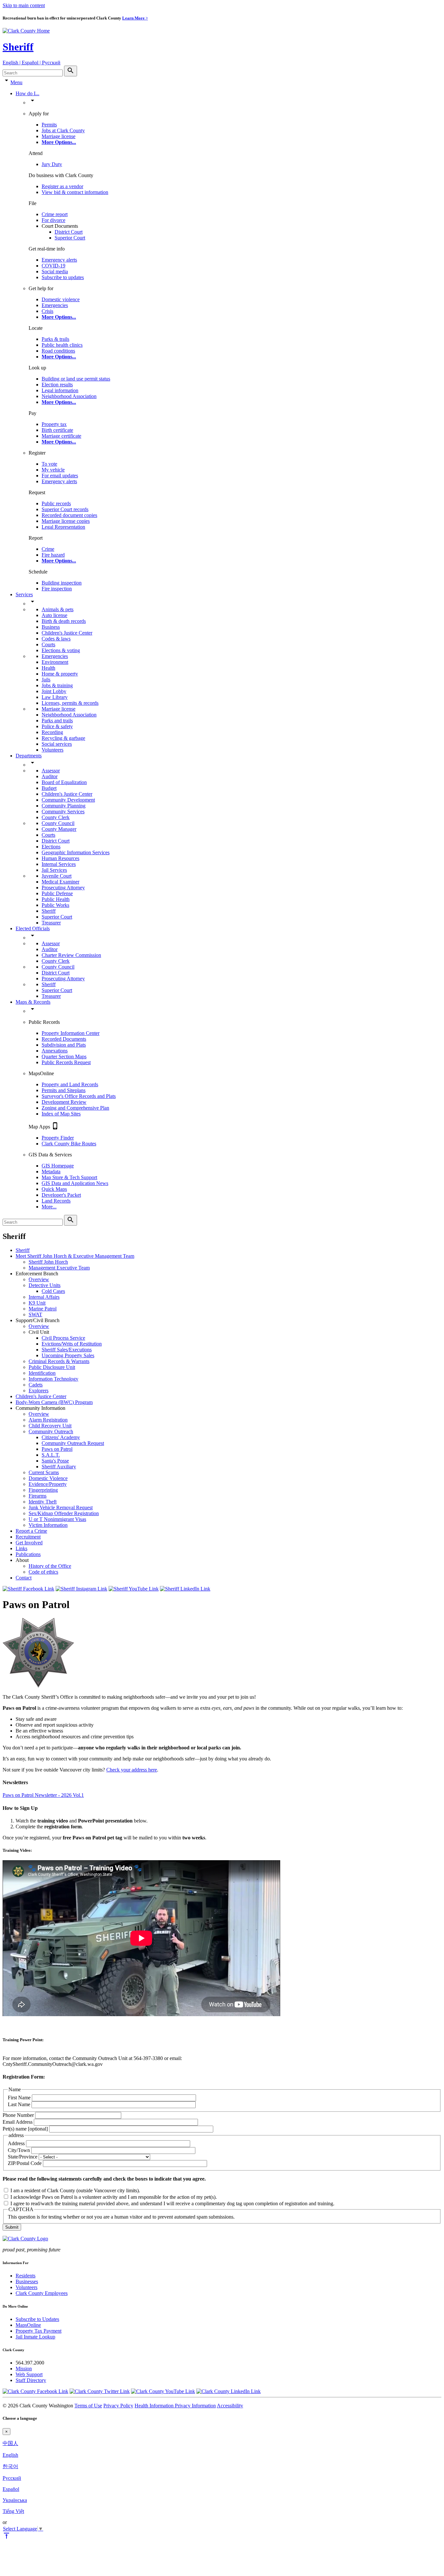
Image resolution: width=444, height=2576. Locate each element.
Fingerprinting (43, 1490)
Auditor (50, 776)
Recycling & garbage (63, 738)
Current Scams (44, 1472)
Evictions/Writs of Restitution (72, 1344)
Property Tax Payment (39, 2331)
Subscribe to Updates (37, 2319)
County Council (58, 823)
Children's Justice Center (67, 633)
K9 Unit (37, 1303)
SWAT (35, 1314)
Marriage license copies (66, 521)
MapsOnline (28, 2325)
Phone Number (18, 2115)
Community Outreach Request (73, 1443)
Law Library (55, 697)
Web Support (29, 2374)
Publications (28, 1554)
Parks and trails (57, 721)
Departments (29, 756)
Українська (15, 2500)
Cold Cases (53, 1291)
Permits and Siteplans (64, 1090)
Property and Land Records (70, 1084)
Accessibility (230, 2406)
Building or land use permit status (76, 379)
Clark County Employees (42, 2293)
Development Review (64, 1102)
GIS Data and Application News (75, 1183)
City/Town (19, 2150)
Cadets (36, 1385)
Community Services (63, 811)
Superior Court (70, 238)
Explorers (39, 1391)
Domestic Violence (48, 1478)
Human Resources (60, 858)
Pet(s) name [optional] (25, 2129)
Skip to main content (24, 5)
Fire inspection (57, 589)
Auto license (54, 615)
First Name (19, 2098)
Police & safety (57, 726)
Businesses (27, 2281)
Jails (46, 680)
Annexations (55, 1051)
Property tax (54, 424)
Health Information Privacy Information (175, 2406)
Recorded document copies (69, 515)
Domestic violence (61, 299)
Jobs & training (57, 685)
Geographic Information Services (76, 852)
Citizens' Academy (61, 1437)
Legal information (60, 390)
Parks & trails (55, 339)
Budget (49, 788)
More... (49, 1207)
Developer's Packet (61, 1195)
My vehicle (53, 470)
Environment (55, 662)
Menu (16, 82)
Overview (39, 1279)
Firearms (38, 1496)
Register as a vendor (62, 186)
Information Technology (53, 1379)
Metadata (51, 1172)
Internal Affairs (44, 1297)
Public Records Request (66, 1062)
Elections (51, 847)
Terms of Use (88, 2406)
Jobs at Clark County (63, 130)
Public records (56, 503)
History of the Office (50, 1566)
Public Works (55, 905)
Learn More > (135, 18)
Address (16, 2143)
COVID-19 (53, 266)
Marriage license (59, 136)
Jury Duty (52, 164)
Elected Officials (33, 928)
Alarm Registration (48, 1420)
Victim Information (48, 1525)
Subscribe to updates (63, 277)
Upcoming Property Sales (68, 1355)
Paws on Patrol (57, 1449)
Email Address (18, 2122)
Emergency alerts (59, 260)
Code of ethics (43, 1572)
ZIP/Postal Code (25, 2163)
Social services (57, 744)
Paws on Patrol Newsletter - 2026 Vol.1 (43, 1795)
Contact (24, 1578)
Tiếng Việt (13, 2511)
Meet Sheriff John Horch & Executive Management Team (75, 1256)
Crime (48, 549)
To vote (49, 464)
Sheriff (18, 47)
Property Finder (58, 1138)
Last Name (19, 2104)
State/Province (23, 2157)
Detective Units (45, 1285)
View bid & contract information (75, 192)
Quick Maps (54, 1189)
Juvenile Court (57, 876)
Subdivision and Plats (64, 1045)
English (10, 2455)
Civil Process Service (63, 1338)
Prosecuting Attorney (63, 888)
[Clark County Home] (26, 31)
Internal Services (59, 864)
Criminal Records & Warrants (59, 1361)
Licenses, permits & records (70, 703)
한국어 (10, 2466)
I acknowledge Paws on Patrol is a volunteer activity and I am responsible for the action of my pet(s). (114, 2197)
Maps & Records (33, 1002)
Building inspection (62, 583)
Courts (48, 644)
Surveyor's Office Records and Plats (79, 1096)
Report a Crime (31, 1531)
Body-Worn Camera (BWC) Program (54, 1402)
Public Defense (57, 893)
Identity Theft (43, 1502)
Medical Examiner (60, 882)
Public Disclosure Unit (52, 1367)
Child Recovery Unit (50, 1426)
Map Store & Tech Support (69, 1177)
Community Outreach (51, 1431)
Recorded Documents (64, 1039)
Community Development (68, 800)
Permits (49, 125)
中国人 (10, 2443)
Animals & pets (58, 609)
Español (11, 2489)
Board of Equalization (64, 782)
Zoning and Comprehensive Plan (75, 1108)
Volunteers (52, 750)
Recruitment (28, 1537)
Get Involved (29, 1543)
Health (48, 668)
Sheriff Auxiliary (59, 1467)
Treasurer (51, 923)
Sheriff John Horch (48, 1262)
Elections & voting (61, 650)
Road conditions (58, 351)
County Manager (59, 829)
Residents (26, 2276)
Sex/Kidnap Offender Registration (64, 1513)
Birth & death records (64, 621)
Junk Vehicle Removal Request (61, 1507)
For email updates (60, 476)
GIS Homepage (58, 1166)
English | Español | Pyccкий (32, 63)
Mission (24, 2369)
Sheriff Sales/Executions (67, 1350)
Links (21, 1548)
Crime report (55, 214)
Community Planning (64, 806)
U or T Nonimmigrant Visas (57, 1519)
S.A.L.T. (51, 1455)
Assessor (51, 771)
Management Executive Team (59, 1268)
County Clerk (56, 817)
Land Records (56, 1201)
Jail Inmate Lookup (35, 2337)
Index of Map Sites (61, 1114)
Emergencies (55, 305)
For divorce (53, 220)
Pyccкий (12, 2478)
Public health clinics (62, 345)
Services (24, 594)
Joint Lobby (54, 691)
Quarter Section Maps (64, 1056)
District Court (69, 232)
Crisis (47, 311)
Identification (42, 1373)
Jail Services (54, 870)
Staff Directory (31, 2380)
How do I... (27, 93)
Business (51, 627)
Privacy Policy (118, 2406)
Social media (55, 271)
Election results (57, 385)
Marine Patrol (43, 1309)
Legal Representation (63, 527)
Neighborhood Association (69, 396)
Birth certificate (57, 430)
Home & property (60, 674)
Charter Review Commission (71, 955)
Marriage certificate (61, 436)
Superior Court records (65, 509)
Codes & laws (56, 639)
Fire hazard (53, 555)
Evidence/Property (48, 1484)
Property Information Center (71, 1033)
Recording (52, 732)
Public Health (56, 899)
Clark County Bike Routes (69, 1144)
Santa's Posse (55, 1461)
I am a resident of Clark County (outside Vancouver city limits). (75, 2190)
